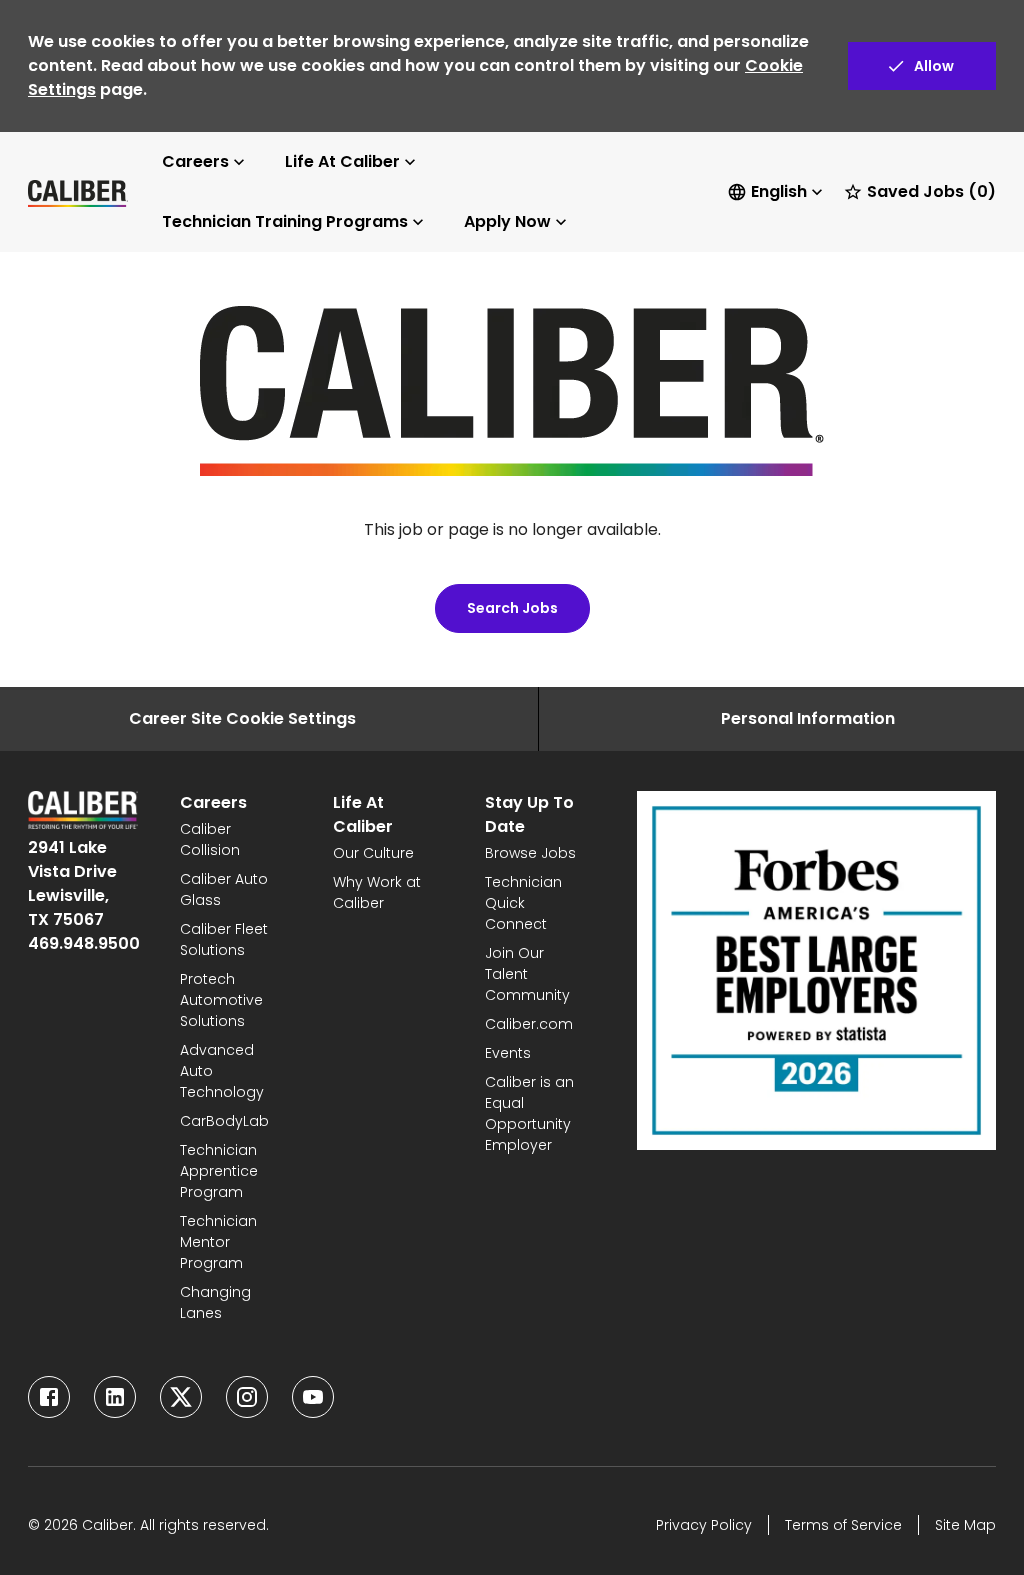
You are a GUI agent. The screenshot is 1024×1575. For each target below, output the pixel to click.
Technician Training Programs (285, 221)
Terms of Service (843, 1525)
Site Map (965, 1525)
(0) (931, 191)
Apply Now (507, 221)
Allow (934, 66)
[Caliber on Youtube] (313, 1397)
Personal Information (808, 718)
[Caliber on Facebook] (49, 1397)
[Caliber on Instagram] (247, 1397)
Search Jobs (512, 608)
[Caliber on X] (181, 1397)
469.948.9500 (84, 943)
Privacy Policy (704, 1525)
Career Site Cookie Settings (242, 718)
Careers (195, 161)
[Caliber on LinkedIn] (115, 1397)
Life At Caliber (342, 161)
